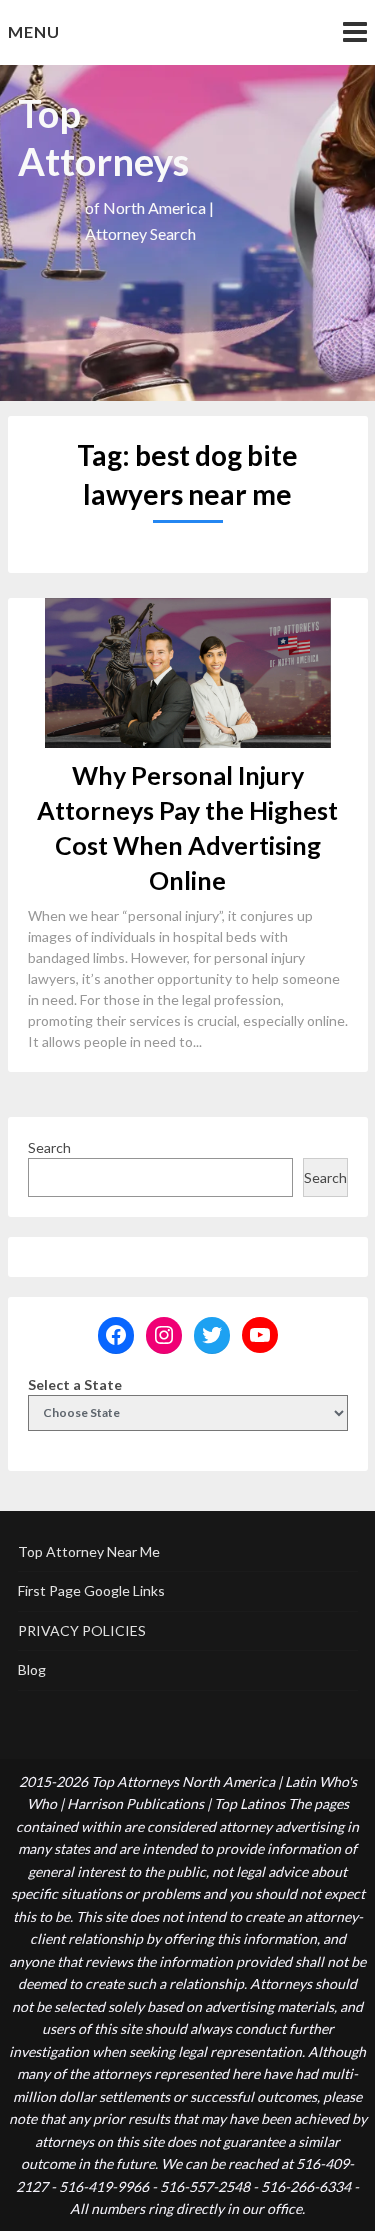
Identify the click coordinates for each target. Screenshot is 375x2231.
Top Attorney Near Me (89, 1551)
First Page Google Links (91, 1590)
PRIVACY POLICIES (82, 1630)
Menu (34, 31)
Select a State (75, 1384)
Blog (32, 1669)
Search (49, 1147)
